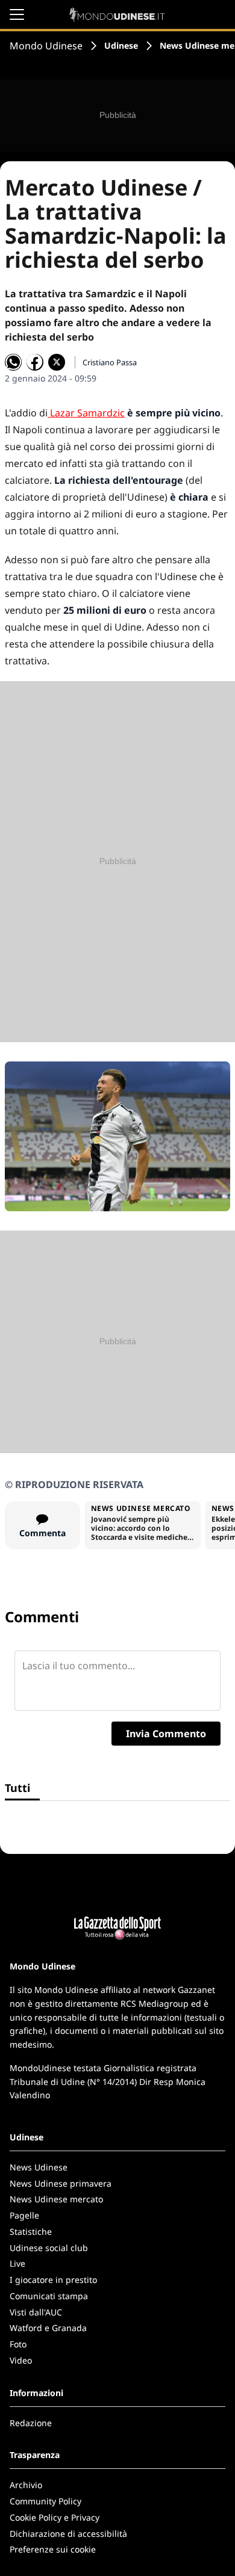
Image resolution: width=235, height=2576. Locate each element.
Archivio (26, 2485)
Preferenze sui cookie (53, 2549)
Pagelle (24, 2215)
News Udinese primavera (61, 2183)
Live (17, 2263)
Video (21, 2360)
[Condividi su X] (57, 362)
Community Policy (45, 2501)
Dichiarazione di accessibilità (68, 2534)
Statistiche (31, 2232)
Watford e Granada (48, 2328)
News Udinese (39, 2167)
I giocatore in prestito (53, 2280)
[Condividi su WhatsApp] (13, 362)
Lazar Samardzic (86, 413)
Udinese (121, 45)
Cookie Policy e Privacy (55, 2517)
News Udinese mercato (56, 2199)
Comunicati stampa (49, 2296)
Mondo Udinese (46, 46)
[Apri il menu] (17, 14)
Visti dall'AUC (36, 2312)
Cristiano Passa (110, 362)
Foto (18, 2344)
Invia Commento (166, 1734)
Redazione (31, 2423)
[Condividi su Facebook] (35, 362)
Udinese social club (49, 2248)
